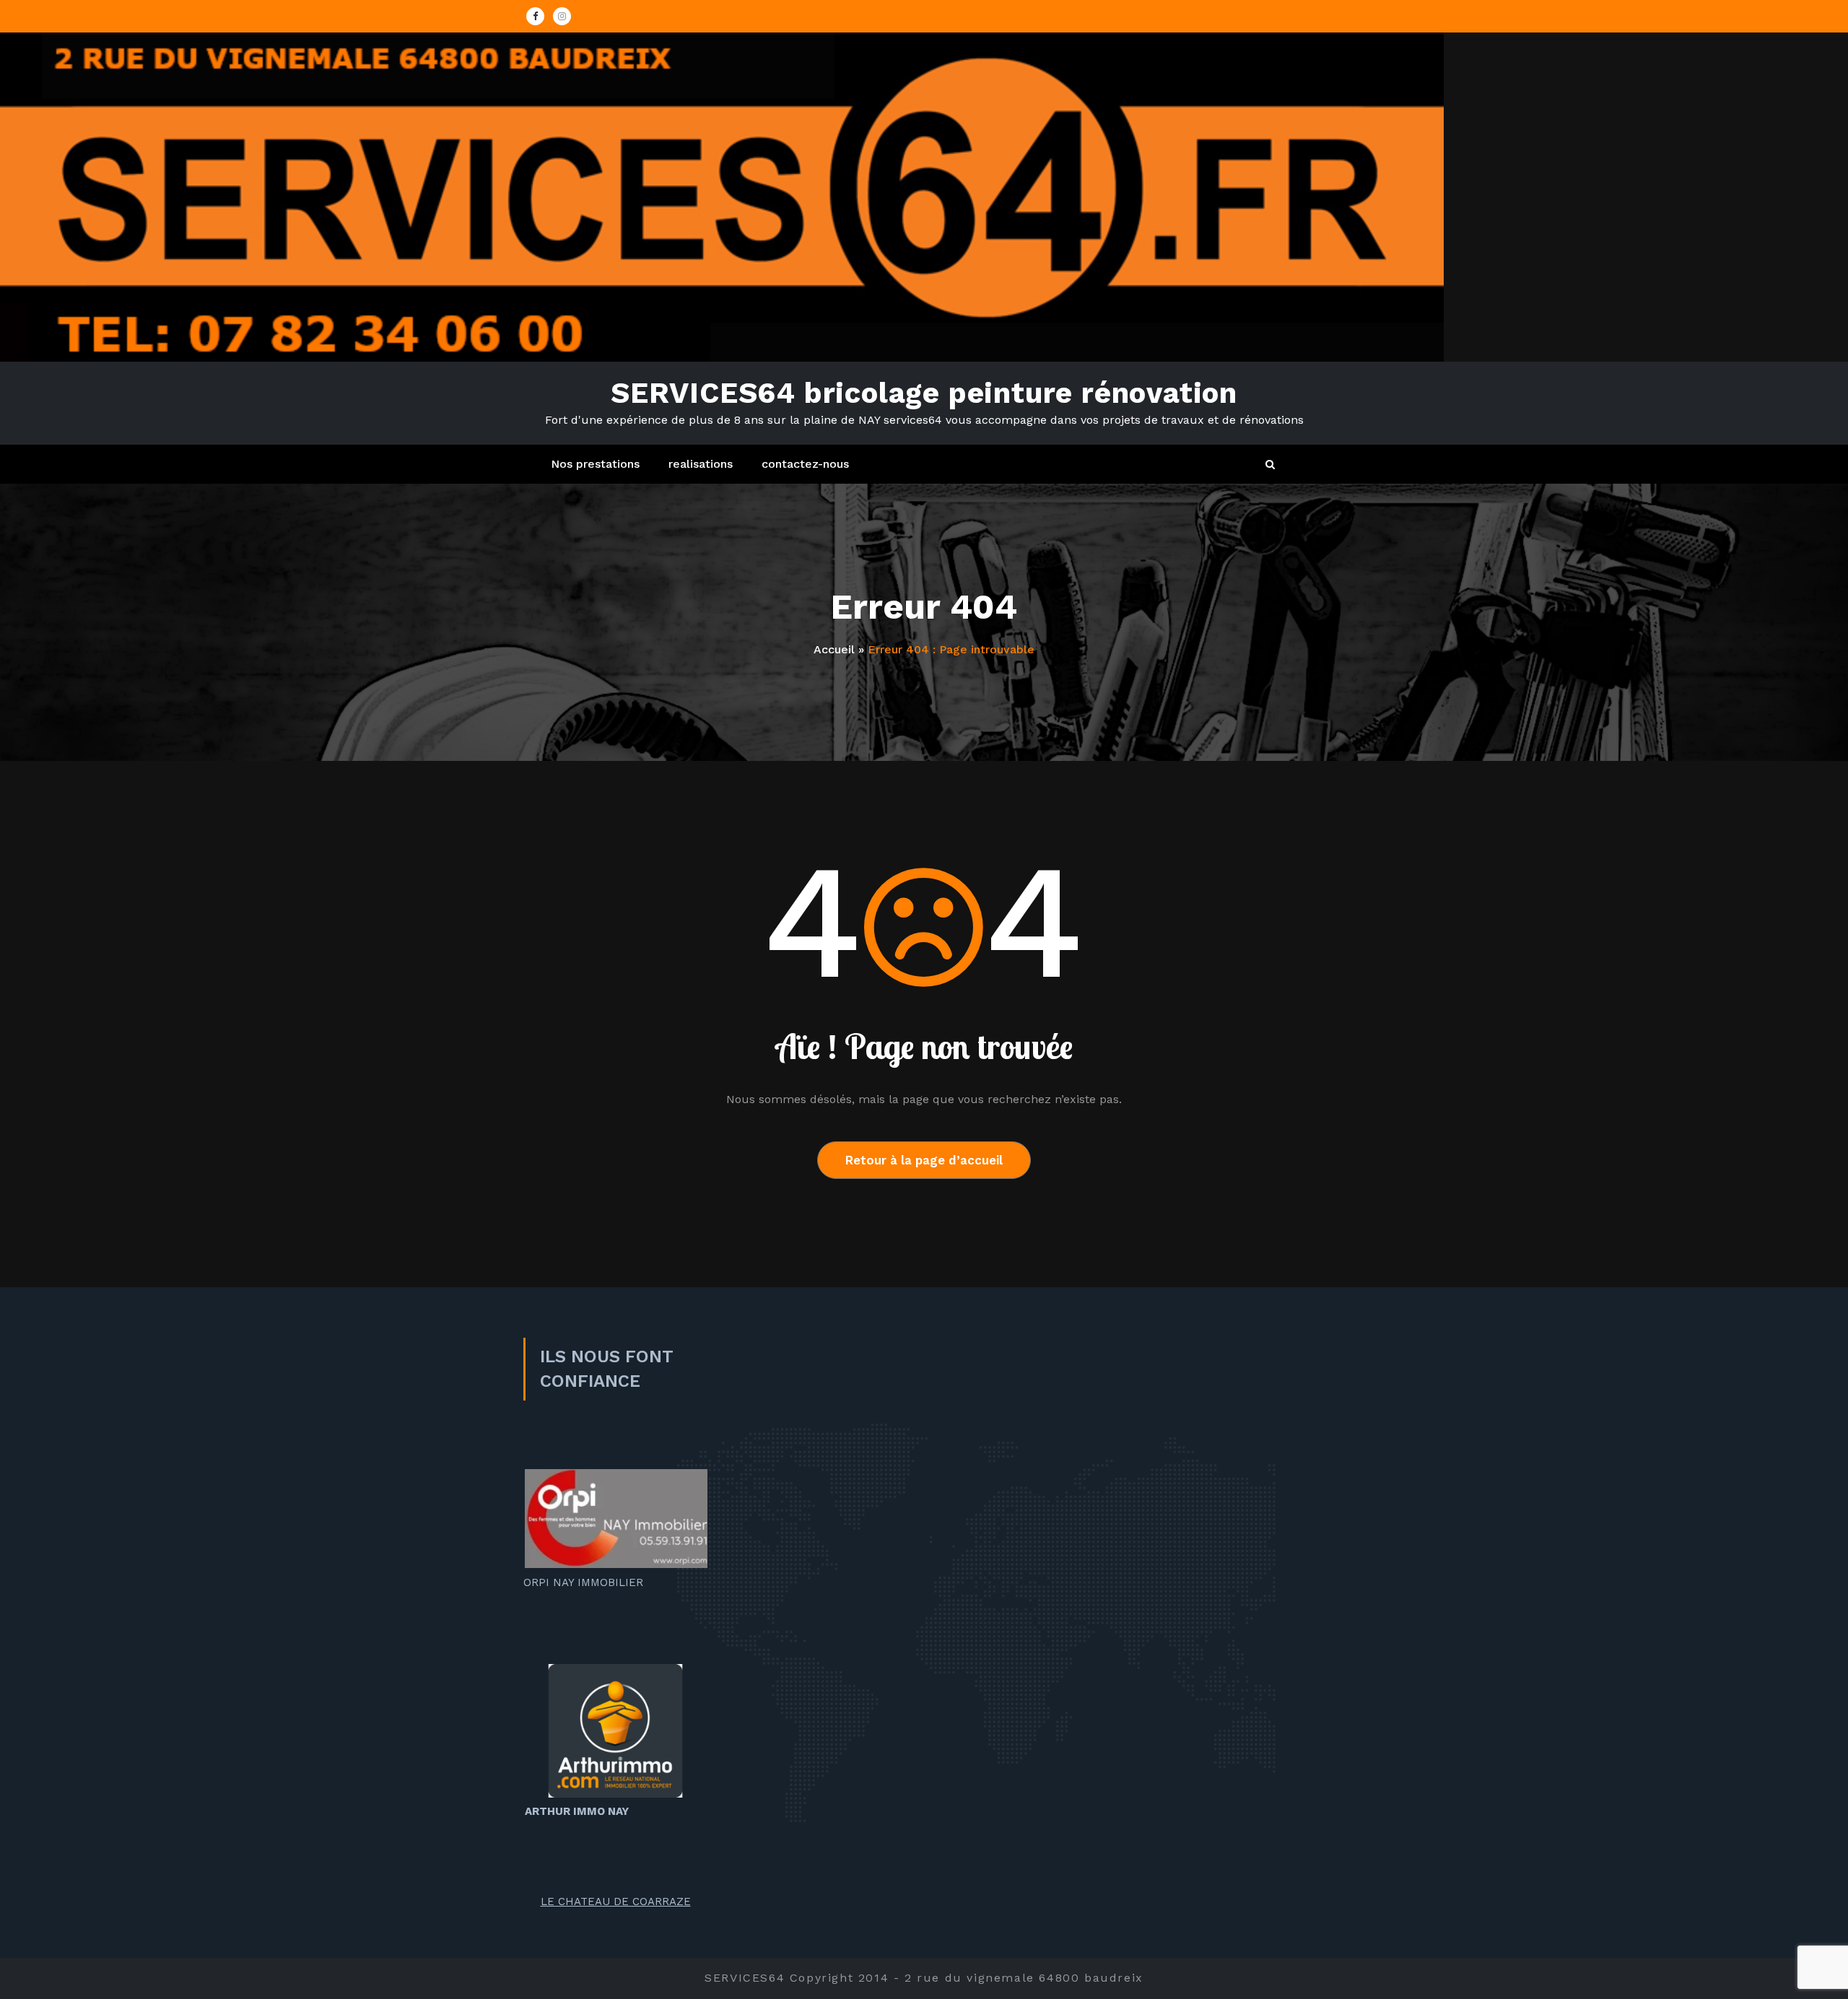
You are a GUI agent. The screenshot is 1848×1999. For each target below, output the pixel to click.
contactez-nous (805, 464)
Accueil (834, 649)
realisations (701, 464)
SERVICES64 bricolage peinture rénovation (924, 393)
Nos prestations (595, 464)
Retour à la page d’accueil (924, 1160)
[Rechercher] (1271, 465)
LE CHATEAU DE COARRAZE (616, 1902)
